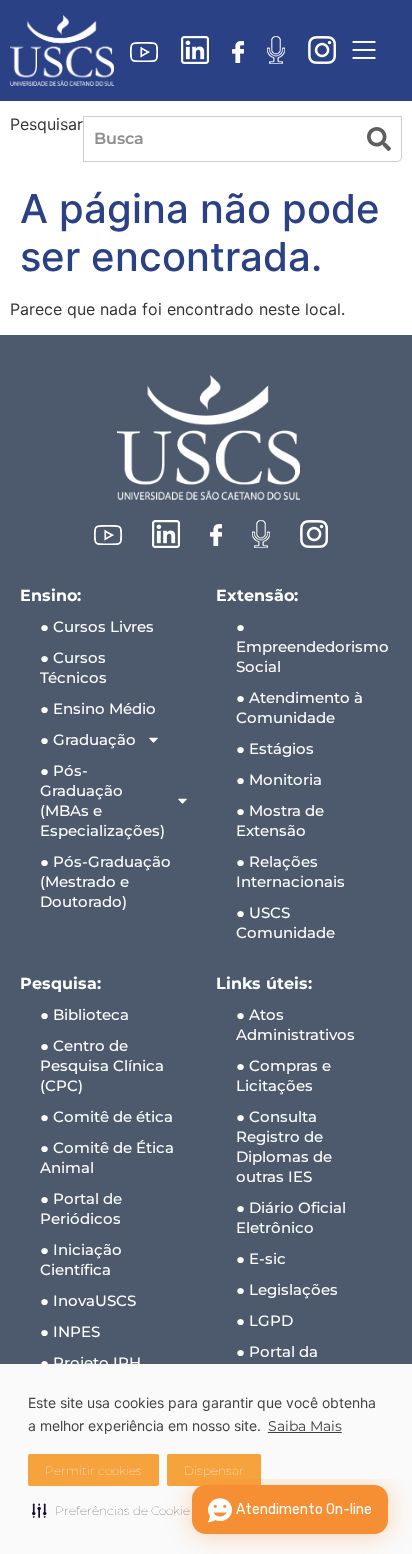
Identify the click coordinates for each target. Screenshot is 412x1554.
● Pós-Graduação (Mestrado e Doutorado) (105, 881)
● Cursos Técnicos (73, 667)
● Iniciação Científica (81, 1259)
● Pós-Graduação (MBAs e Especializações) (102, 800)
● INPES (70, 1331)
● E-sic (261, 1258)
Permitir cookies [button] (93, 1470)
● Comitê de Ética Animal (107, 1157)
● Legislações (287, 1289)
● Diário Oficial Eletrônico (291, 1217)
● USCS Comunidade (285, 922)
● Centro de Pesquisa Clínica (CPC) (102, 1065)
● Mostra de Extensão (280, 820)
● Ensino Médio (98, 708)
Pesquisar (46, 125)
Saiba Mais (305, 1426)
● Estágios (275, 748)
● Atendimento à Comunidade (299, 707)
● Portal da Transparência (289, 1361)
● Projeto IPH (90, 1362)
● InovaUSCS (88, 1300)
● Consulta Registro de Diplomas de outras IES (284, 1146)
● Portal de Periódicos (81, 1208)
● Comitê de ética (106, 1116)
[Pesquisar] (379, 139)
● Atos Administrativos (295, 1024)
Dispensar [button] (214, 1470)
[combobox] (220, 139)
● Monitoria (279, 779)
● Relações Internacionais (290, 871)
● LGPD (264, 1320)
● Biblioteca (84, 1014)
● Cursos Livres (97, 626)
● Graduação (88, 739)
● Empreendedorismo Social (312, 646)
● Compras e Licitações (283, 1075)
